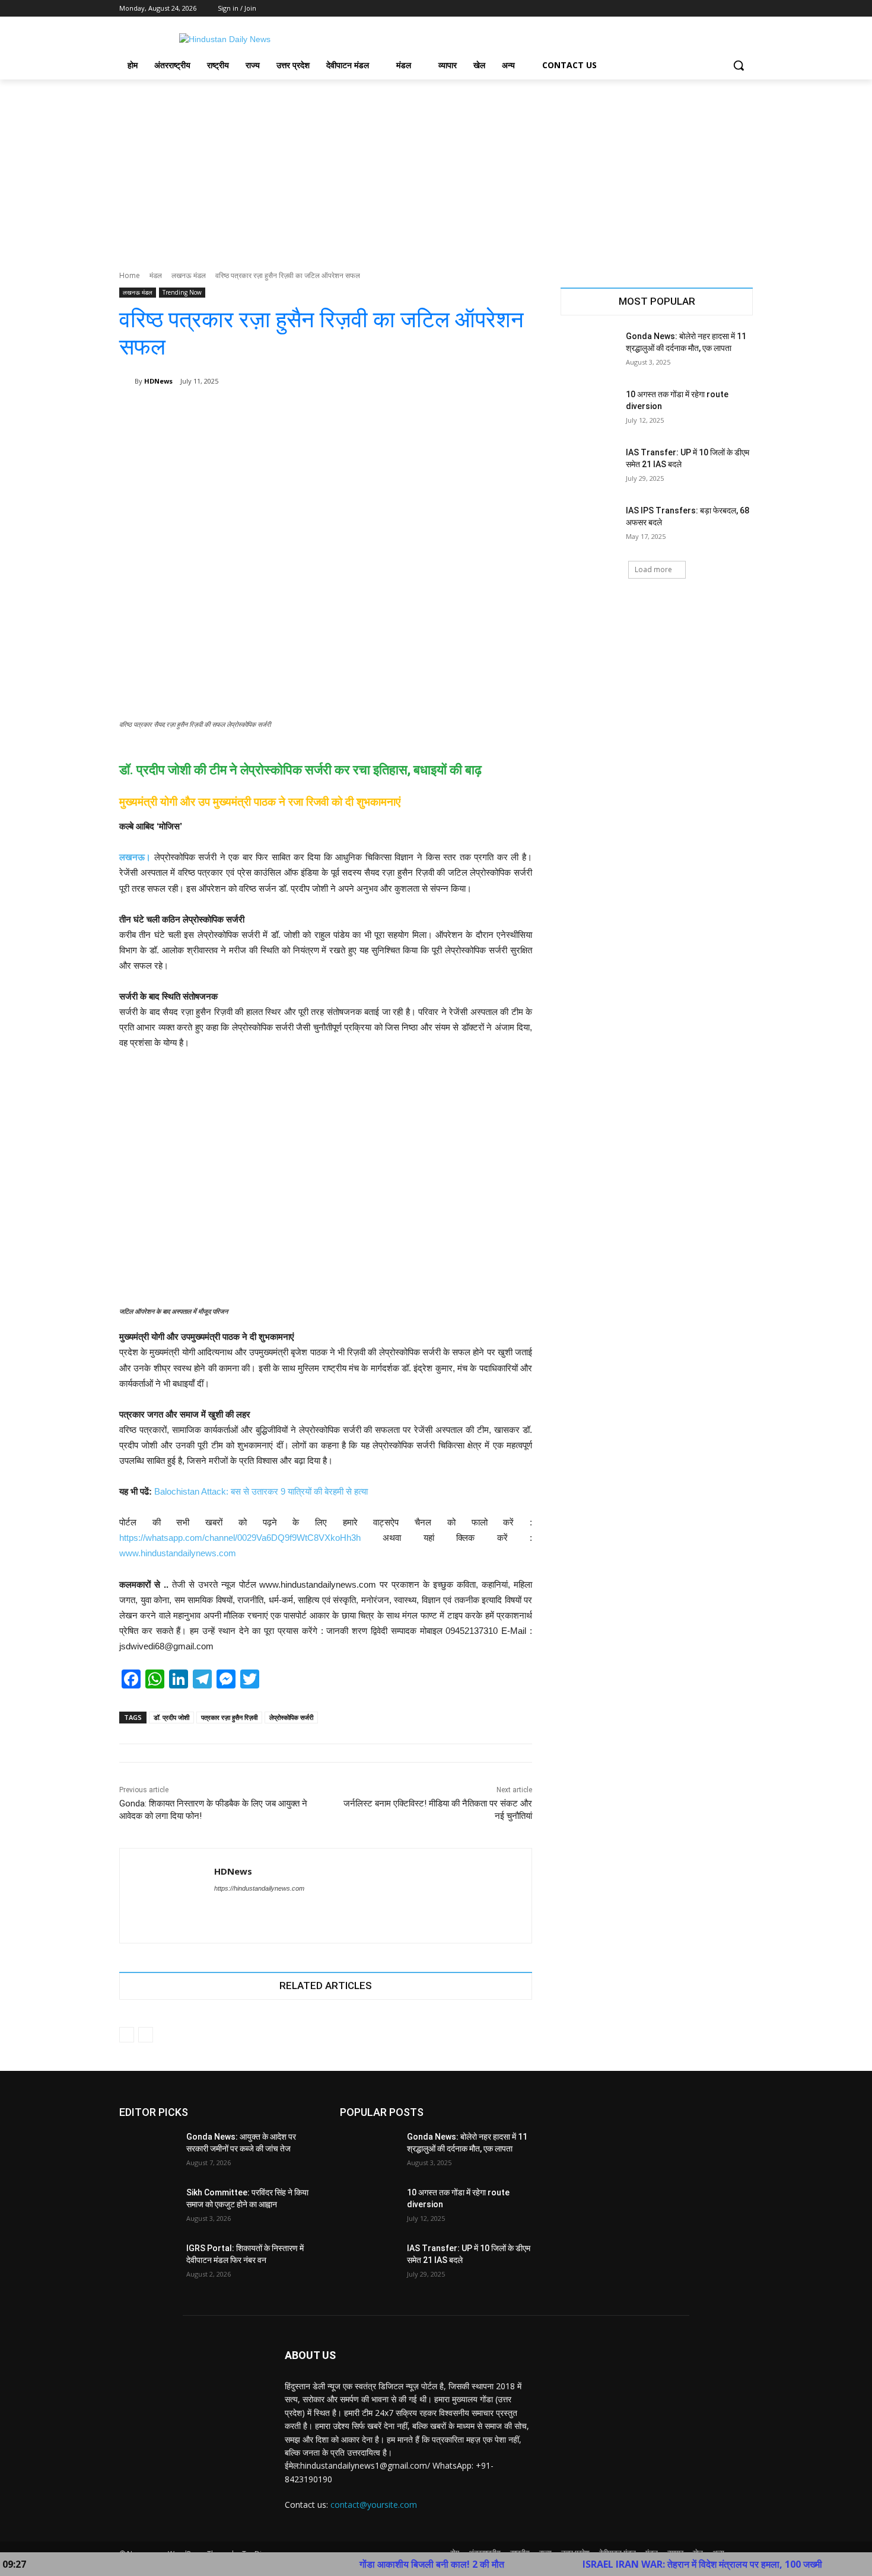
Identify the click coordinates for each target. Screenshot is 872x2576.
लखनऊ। (135, 857)
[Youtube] (746, 9)
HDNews (158, 381)
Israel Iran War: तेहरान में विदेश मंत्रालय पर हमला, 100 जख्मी (632, 2564)
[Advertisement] (436, 168)
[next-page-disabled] (146, 2035)
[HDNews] (127, 381)
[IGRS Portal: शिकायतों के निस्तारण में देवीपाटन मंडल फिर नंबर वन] (148, 2263)
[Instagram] (697, 9)
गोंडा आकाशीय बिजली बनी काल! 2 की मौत (362, 2564)
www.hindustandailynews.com (178, 1553)
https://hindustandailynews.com (259, 1888)
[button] (739, 65)
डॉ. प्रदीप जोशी (171, 1717)
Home (130, 275)
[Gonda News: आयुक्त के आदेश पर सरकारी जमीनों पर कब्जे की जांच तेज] (148, 2152)
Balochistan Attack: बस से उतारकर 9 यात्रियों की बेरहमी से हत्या (261, 1491)
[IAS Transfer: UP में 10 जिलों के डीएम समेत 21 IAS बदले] (589, 467)
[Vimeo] (729, 9)
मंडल (156, 275)
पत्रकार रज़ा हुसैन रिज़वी (229, 1717)
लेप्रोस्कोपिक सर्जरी (291, 1717)
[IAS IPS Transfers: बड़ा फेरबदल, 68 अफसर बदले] (589, 525)
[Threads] (239, 1909)
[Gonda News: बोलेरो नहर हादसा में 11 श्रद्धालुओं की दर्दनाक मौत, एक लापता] (589, 351)
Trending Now (182, 292)
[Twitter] (713, 9)
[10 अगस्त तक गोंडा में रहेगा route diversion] (589, 409)
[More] (515, 411)
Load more (653, 569)
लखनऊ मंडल (189, 275)
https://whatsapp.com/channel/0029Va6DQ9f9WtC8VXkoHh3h (240, 1538)
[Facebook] (680, 9)
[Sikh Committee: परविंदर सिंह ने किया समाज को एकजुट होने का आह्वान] (148, 2207)
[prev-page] (127, 2035)
